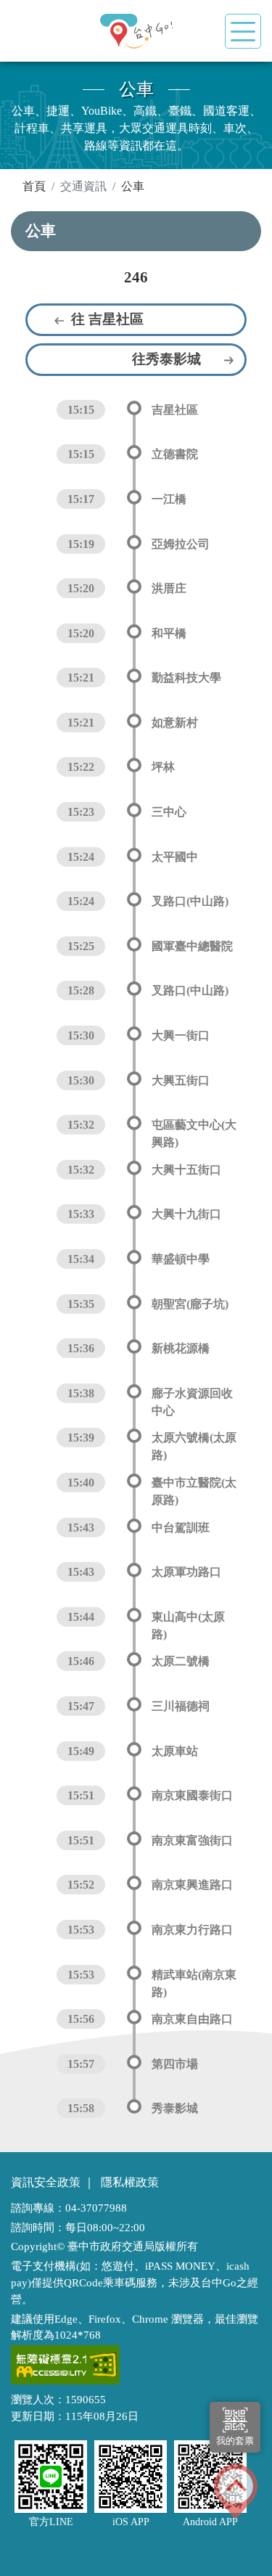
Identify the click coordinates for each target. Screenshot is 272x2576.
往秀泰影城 (166, 359)
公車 (133, 186)
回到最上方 (236, 2491)
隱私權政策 (130, 2182)
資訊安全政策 (46, 2182)
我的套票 (235, 2441)
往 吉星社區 (107, 319)
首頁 (34, 186)
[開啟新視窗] (65, 2365)
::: (15, 185)
